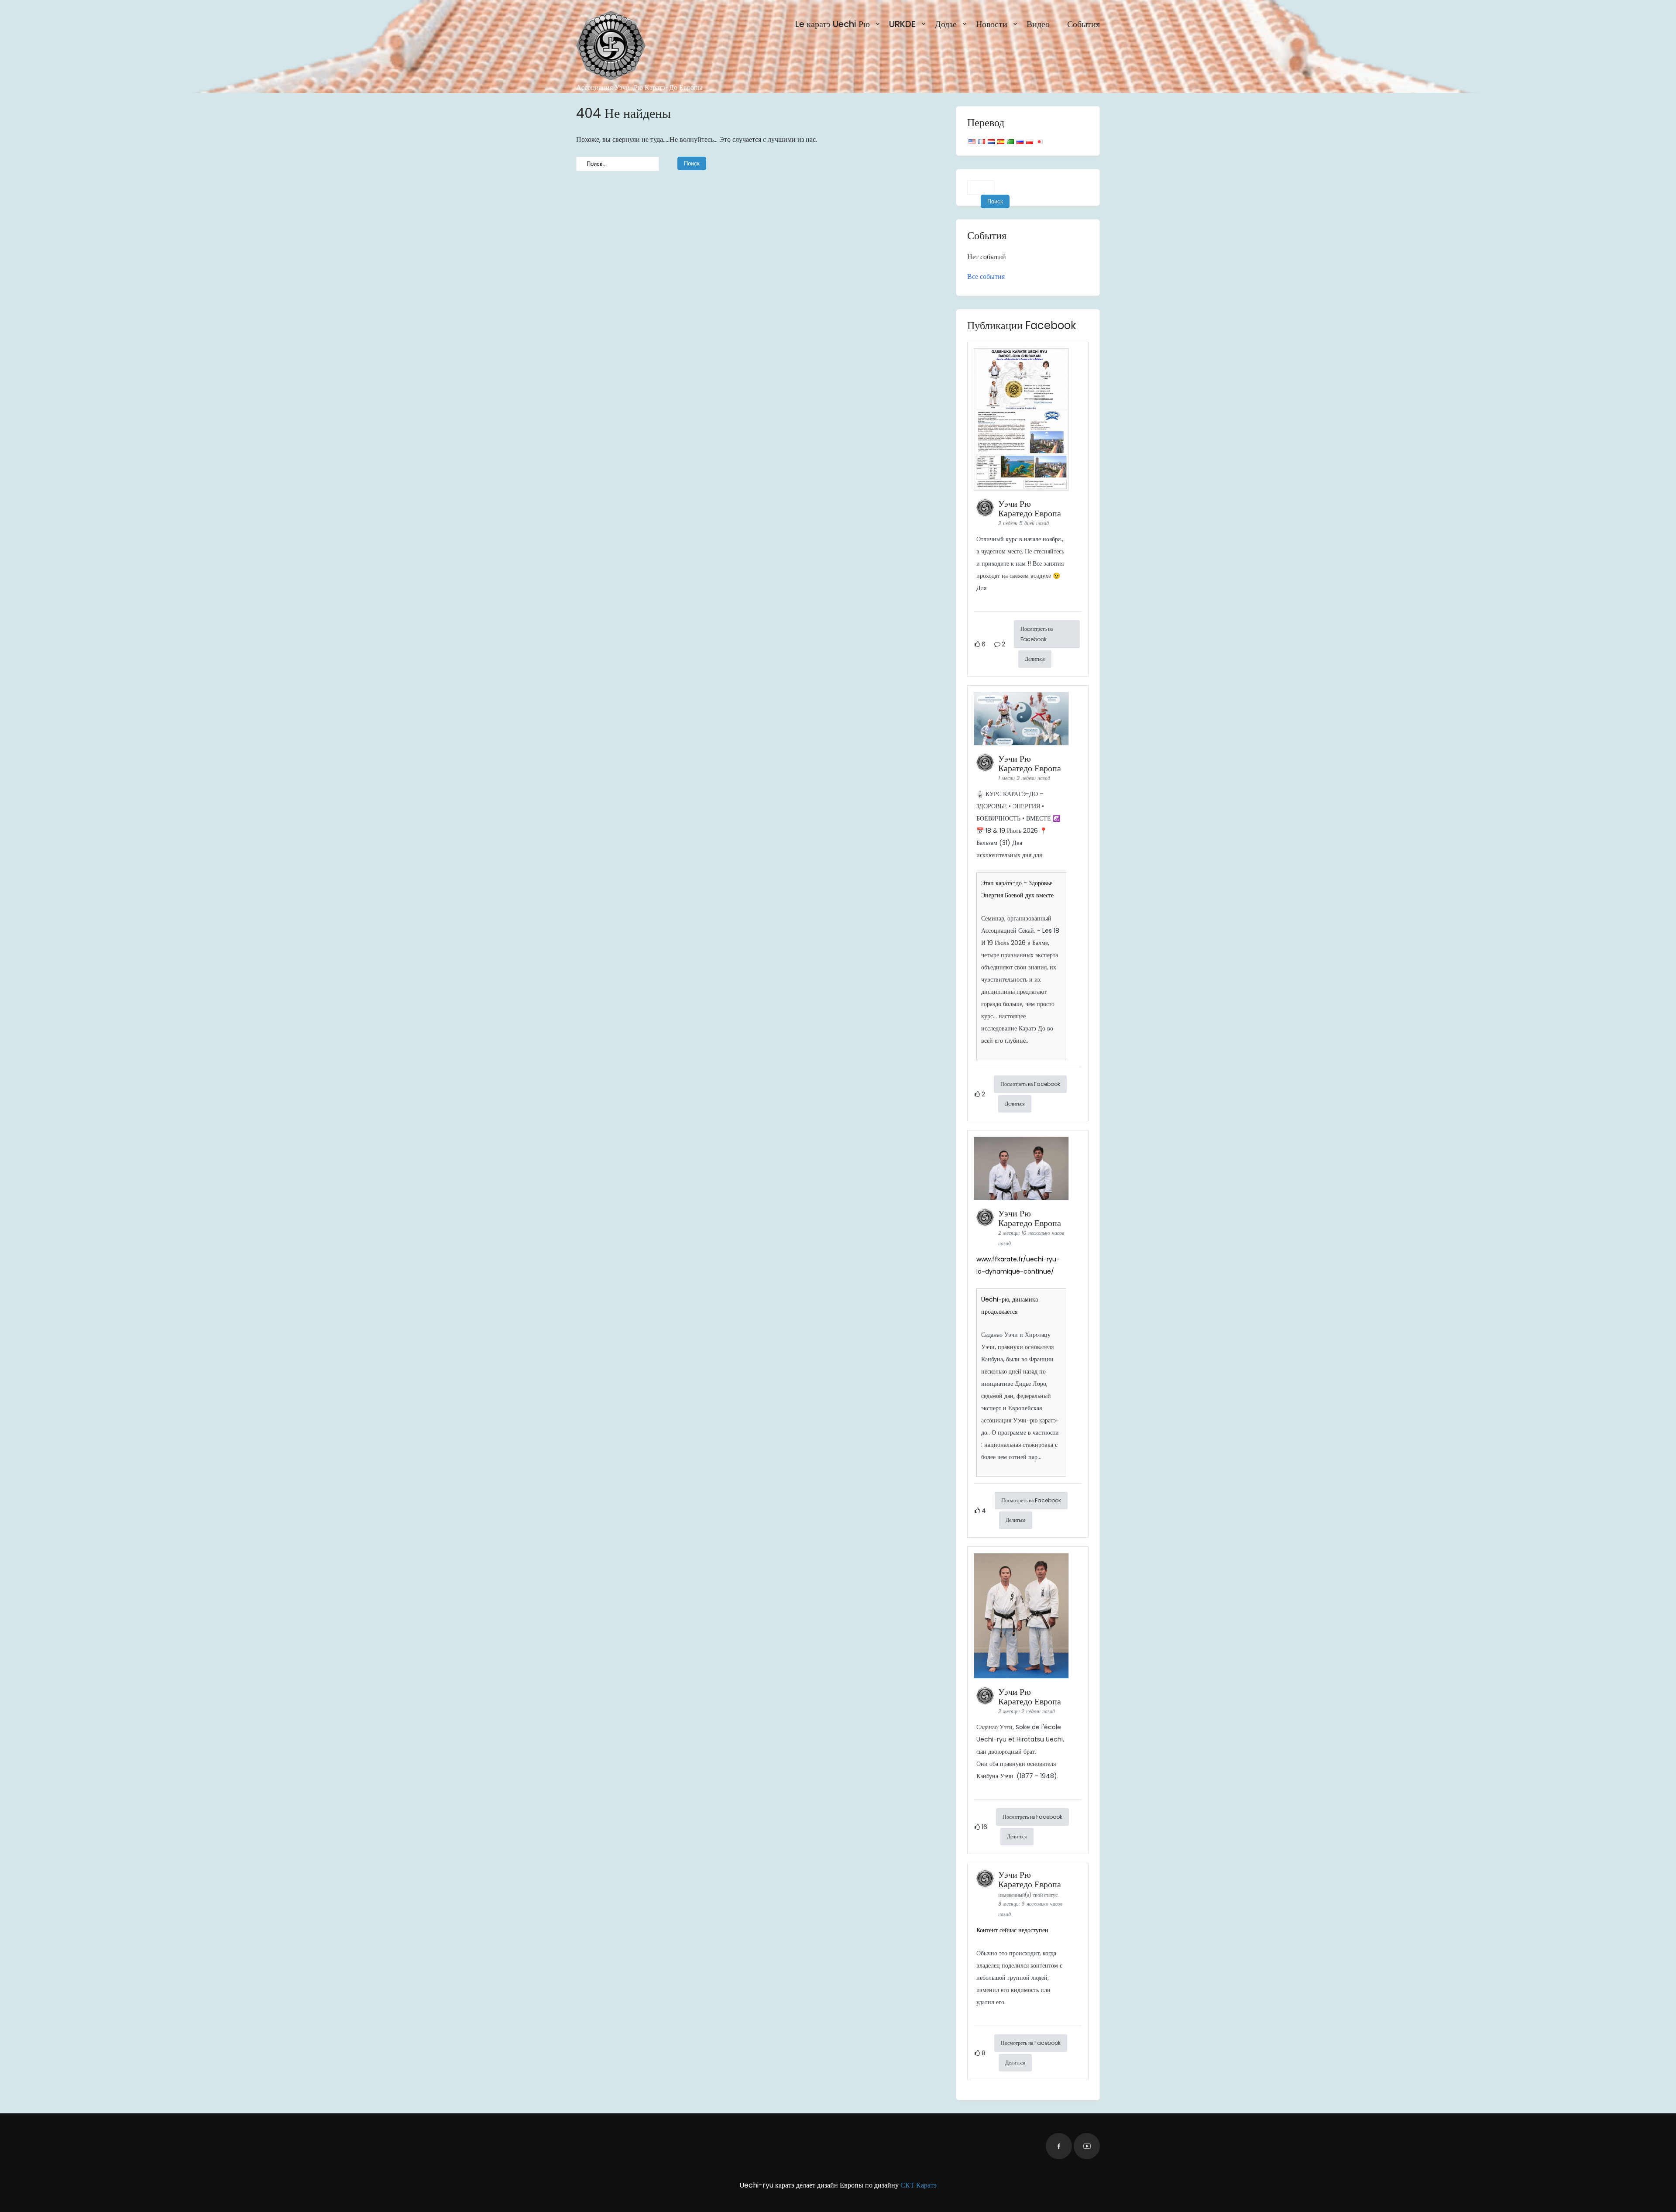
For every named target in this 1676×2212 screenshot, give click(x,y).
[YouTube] (1087, 2146)
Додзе (946, 24)
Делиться (1035, 659)
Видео (1038, 24)
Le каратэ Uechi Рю (833, 24)
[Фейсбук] (1059, 2146)
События (1084, 24)
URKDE (902, 24)
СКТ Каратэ (919, 2185)
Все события (986, 276)
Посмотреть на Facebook (1037, 634)
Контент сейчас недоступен (1012, 1930)
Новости (992, 24)
